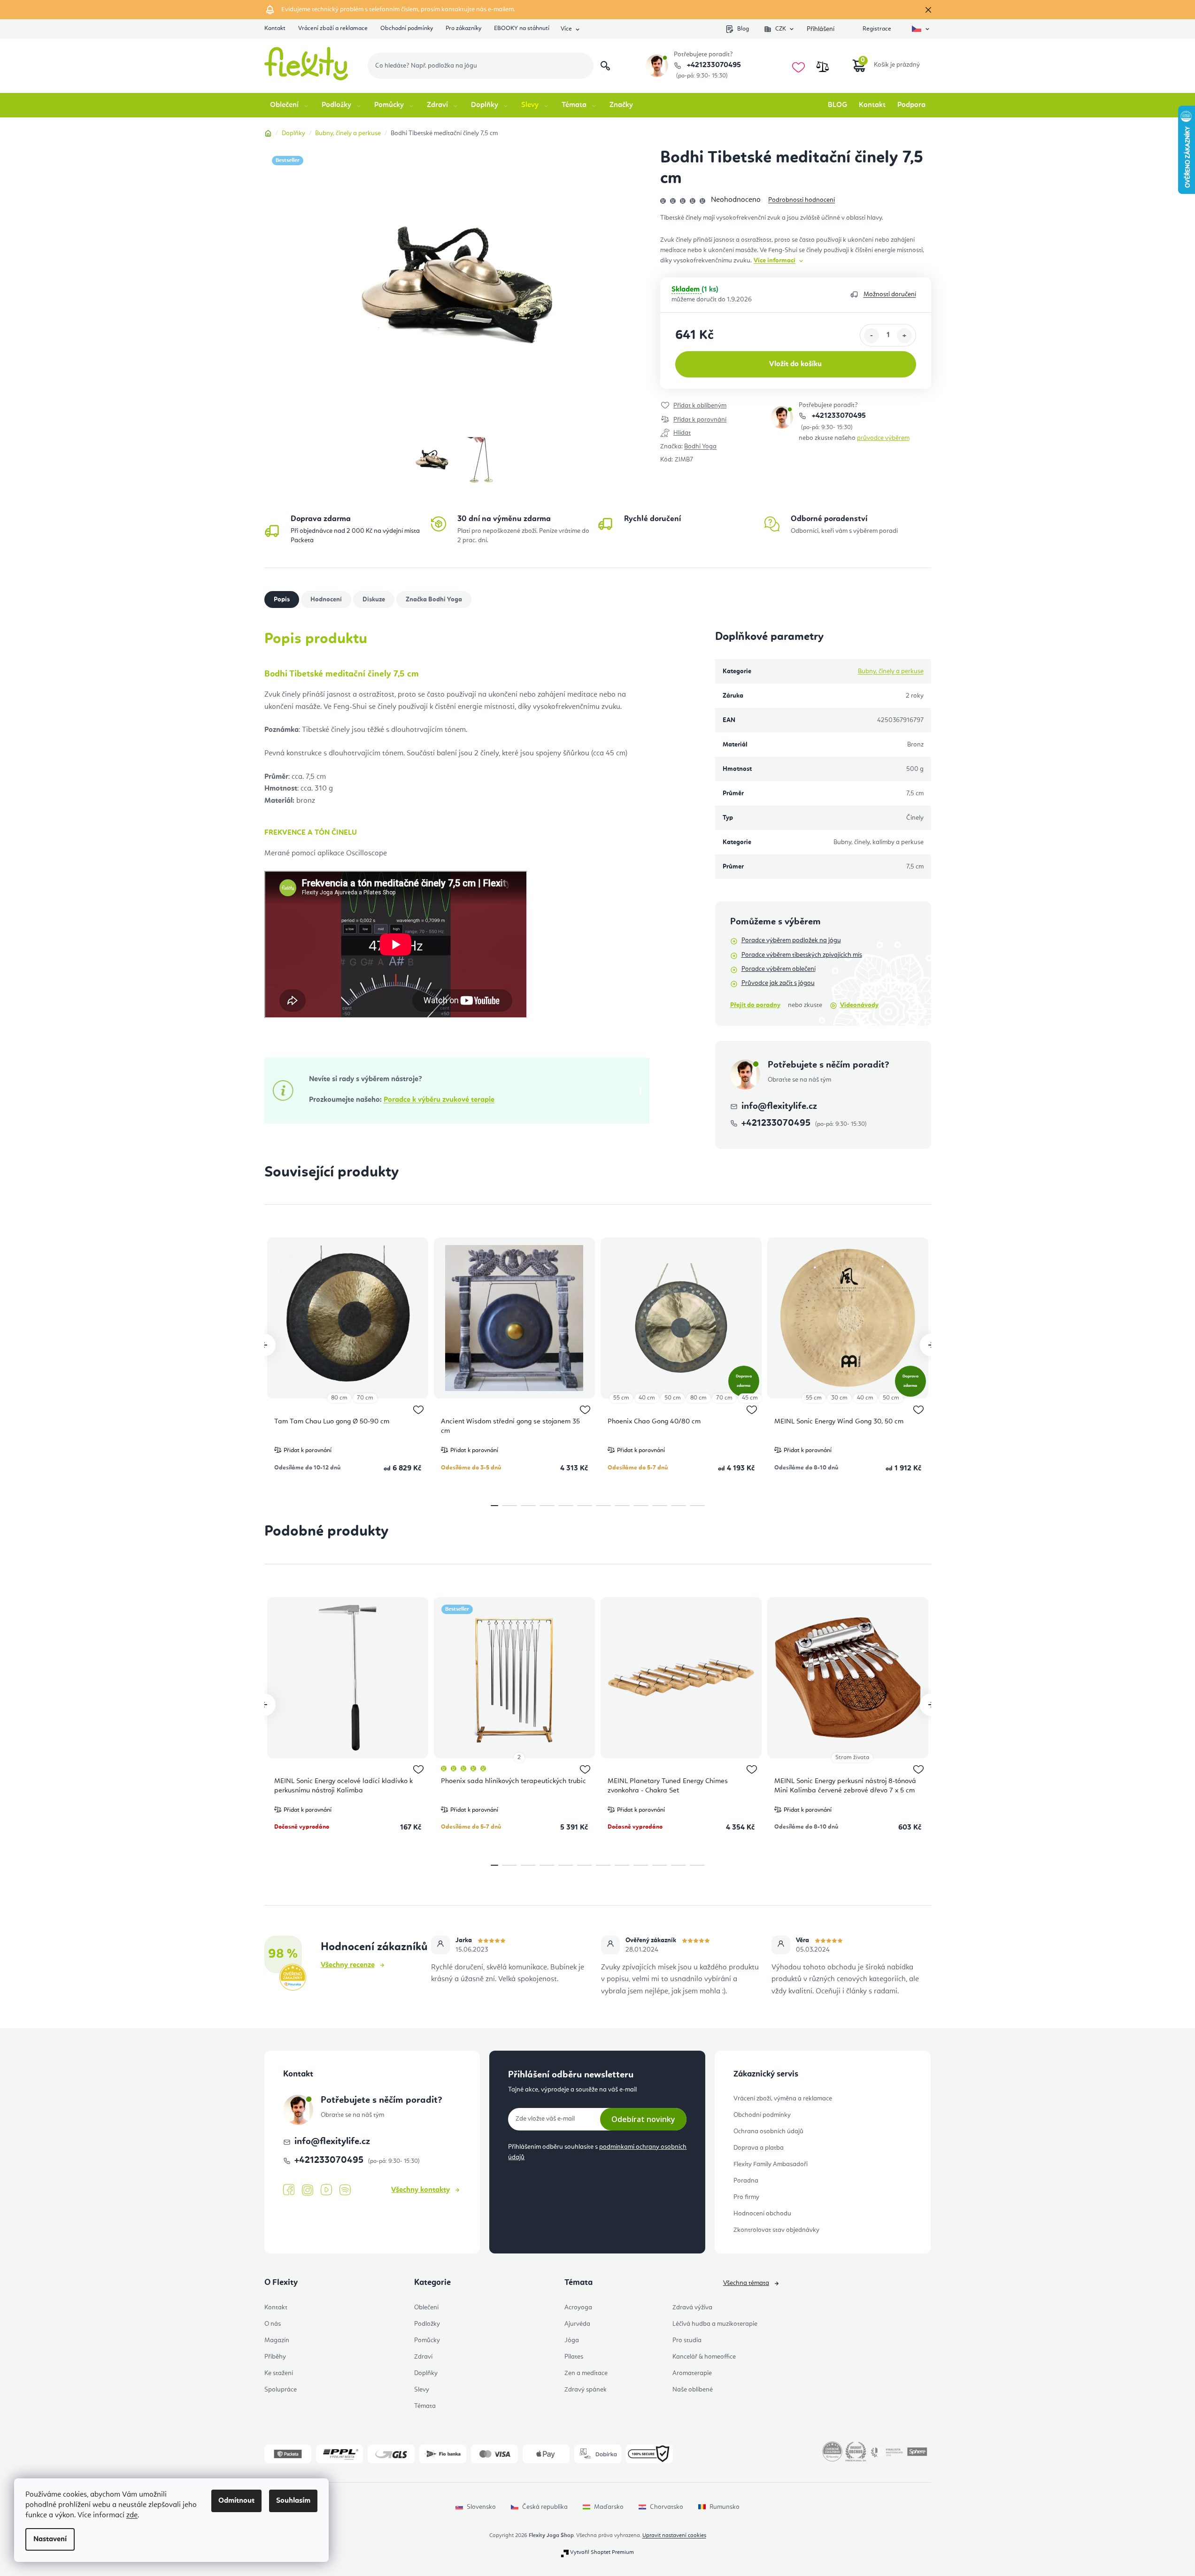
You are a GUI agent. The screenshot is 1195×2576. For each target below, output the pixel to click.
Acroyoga (578, 2307)
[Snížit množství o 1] (871, 336)
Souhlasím (293, 2501)
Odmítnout (236, 2501)
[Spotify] (345, 2190)
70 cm (365, 1398)
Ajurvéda (577, 2324)
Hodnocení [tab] (326, 600)
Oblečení (426, 2307)
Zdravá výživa (692, 2307)
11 (697, 1506)
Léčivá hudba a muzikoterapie (715, 2324)
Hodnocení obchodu (762, 2214)
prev (264, 1345)
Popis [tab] (282, 600)
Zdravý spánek (586, 2390)
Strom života (852, 1757)
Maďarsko (609, 2507)
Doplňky (426, 2373)
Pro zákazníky (463, 28)
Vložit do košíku (795, 364)
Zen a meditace (586, 2373)
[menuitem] (290, 105)
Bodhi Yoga (700, 446)
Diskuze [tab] (374, 600)
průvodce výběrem (883, 438)
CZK (781, 29)
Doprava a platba (759, 2148)
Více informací (775, 261)
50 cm (673, 1398)
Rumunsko (725, 2507)
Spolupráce (281, 2390)
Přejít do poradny (755, 1005)
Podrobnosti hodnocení (802, 200)
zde (132, 2515)
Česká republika (545, 2507)
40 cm (647, 1398)
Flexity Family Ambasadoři (771, 2164)
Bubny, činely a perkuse (891, 671)
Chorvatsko (667, 2507)
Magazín (277, 2340)
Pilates (574, 2357)
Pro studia (687, 2340)
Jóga (572, 2340)
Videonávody (859, 1005)
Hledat (605, 66)
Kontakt (275, 28)
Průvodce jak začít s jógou (778, 983)
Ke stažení (279, 2373)
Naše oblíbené (693, 2390)
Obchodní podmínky (407, 28)
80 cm (339, 1398)
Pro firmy (746, 2197)
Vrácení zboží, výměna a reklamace (783, 2099)
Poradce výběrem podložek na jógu (791, 940)
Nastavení (50, 2539)
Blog (743, 29)
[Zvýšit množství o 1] (904, 336)
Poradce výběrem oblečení (779, 969)
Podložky (427, 2324)
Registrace (877, 29)
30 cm (839, 1398)
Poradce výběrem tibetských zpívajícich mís (802, 955)
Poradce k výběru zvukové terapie (439, 1100)
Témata (425, 2406)
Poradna (746, 2181)
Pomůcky (427, 2340)
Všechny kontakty (420, 2190)
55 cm (621, 1398)
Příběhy (275, 2357)
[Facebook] (289, 2190)
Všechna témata (746, 2283)
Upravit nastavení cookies (674, 2536)
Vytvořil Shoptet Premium (602, 2553)
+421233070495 (713, 65)
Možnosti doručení (890, 294)
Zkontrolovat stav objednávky (776, 2230)
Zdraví (423, 2357)
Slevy (422, 2390)
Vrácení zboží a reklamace (333, 28)
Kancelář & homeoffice (704, 2357)
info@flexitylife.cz (779, 1107)
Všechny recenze (348, 1965)
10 (678, 1506)
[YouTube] (326, 2190)
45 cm (750, 1398)
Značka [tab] (434, 600)
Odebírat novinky (643, 2119)
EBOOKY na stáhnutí (522, 28)
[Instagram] (308, 2190)
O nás (273, 2324)
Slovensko (481, 2507)
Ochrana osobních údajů (768, 2131)
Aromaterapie (692, 2373)
